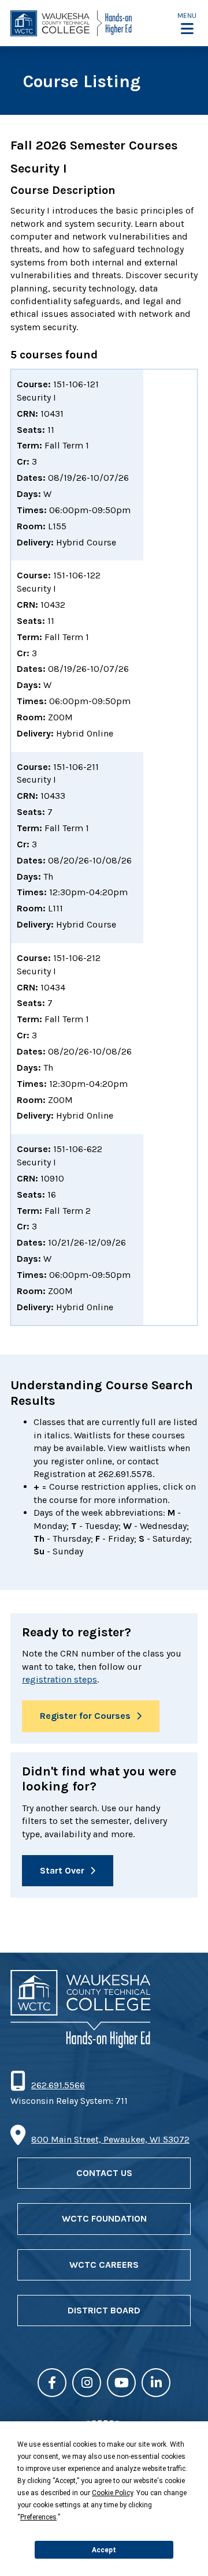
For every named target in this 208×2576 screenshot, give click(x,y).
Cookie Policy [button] (112, 2493)
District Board (104, 2310)
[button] (187, 23)
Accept (104, 2550)
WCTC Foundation (104, 2218)
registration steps (60, 1679)
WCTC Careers (104, 2265)
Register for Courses (85, 1716)
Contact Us (104, 2173)
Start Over (62, 1870)
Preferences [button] (38, 2517)
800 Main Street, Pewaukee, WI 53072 (110, 2139)
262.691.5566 (58, 2085)
